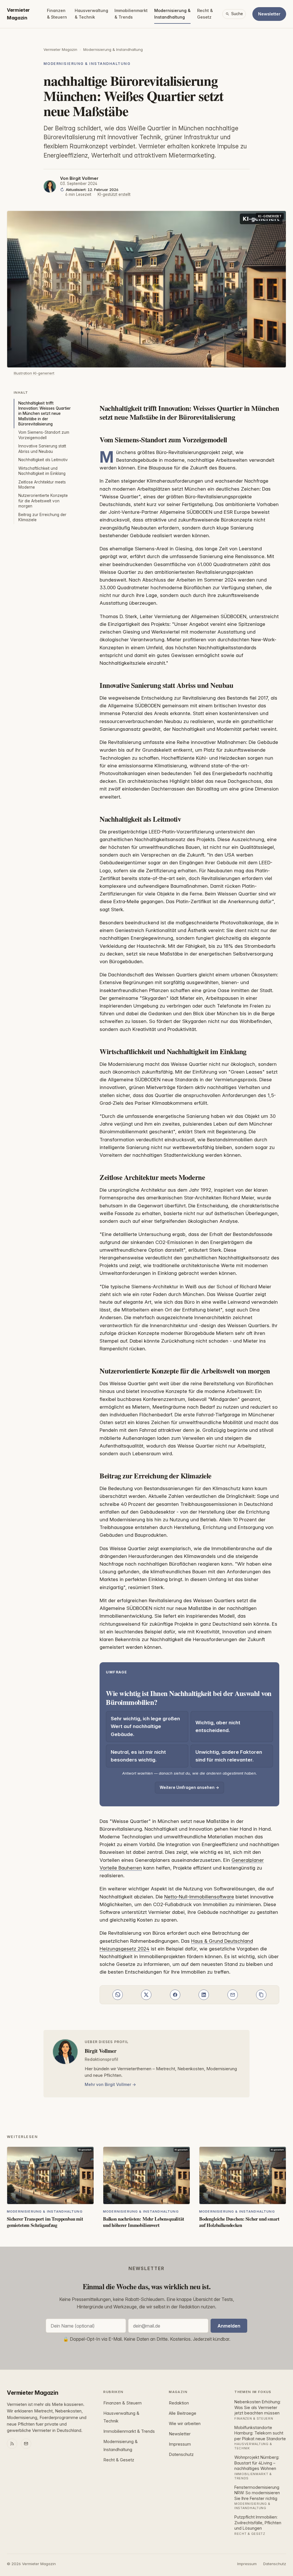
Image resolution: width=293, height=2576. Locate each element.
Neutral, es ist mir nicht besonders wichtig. (138, 1756)
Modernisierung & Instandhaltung (172, 14)
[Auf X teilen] (146, 1995)
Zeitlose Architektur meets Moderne (42, 485)
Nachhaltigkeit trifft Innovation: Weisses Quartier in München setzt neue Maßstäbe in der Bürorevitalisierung (44, 414)
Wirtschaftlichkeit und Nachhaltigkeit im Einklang (42, 471)
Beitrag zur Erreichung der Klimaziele (42, 517)
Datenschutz (181, 2454)
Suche (237, 14)
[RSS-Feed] (12, 2444)
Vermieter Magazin (18, 14)
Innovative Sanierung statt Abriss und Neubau (42, 449)
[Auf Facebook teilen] (175, 1995)
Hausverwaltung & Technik (91, 14)
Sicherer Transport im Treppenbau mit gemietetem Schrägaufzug (45, 2222)
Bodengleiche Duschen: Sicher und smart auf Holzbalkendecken (239, 2222)
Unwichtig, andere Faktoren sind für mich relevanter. (229, 1756)
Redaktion (179, 2403)
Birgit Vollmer (84, 178)
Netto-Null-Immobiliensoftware (199, 1897)
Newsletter (269, 14)
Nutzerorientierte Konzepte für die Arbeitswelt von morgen (43, 501)
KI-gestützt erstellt (114, 194)
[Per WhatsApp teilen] (118, 1995)
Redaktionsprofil (101, 2059)
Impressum (180, 2444)
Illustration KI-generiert (34, 373)
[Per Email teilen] (233, 1995)
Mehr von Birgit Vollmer (108, 2084)
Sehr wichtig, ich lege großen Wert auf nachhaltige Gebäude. (145, 1726)
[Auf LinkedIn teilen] (204, 1995)
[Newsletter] (26, 2444)
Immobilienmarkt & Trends (131, 14)
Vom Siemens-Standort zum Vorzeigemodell (44, 435)
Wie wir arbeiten (185, 2424)
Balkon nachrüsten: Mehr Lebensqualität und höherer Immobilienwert (144, 2222)
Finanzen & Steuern (57, 14)
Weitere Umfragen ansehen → (189, 1787)
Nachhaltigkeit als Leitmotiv (43, 460)
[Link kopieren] (261, 1995)
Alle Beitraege (183, 2413)
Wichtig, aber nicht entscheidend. (218, 1726)
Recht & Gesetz (205, 14)
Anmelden (229, 2326)
